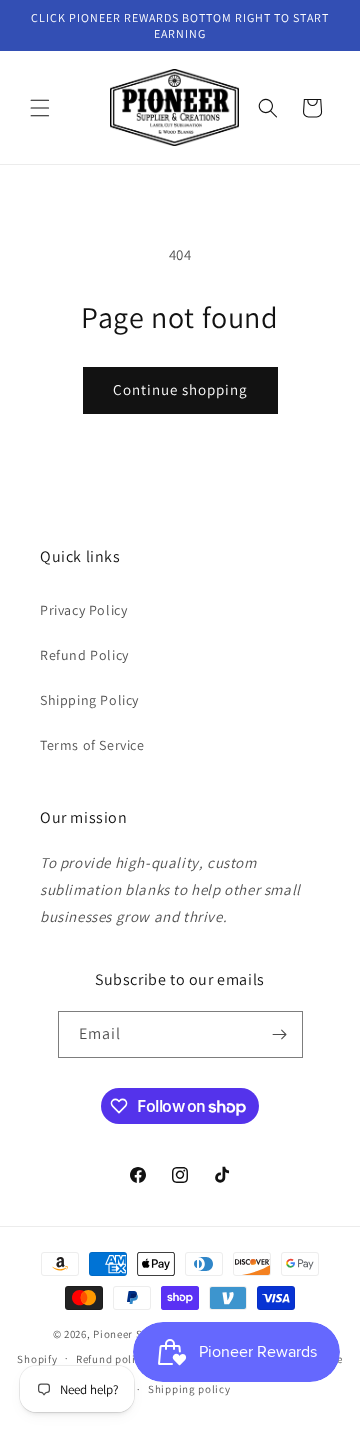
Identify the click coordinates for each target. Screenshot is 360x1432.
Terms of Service (92, 745)
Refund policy (111, 1359)
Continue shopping (180, 389)
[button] (40, 108)
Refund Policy (84, 655)
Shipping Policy (89, 700)
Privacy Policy (83, 610)
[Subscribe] (280, 1034)
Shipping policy (189, 1389)
